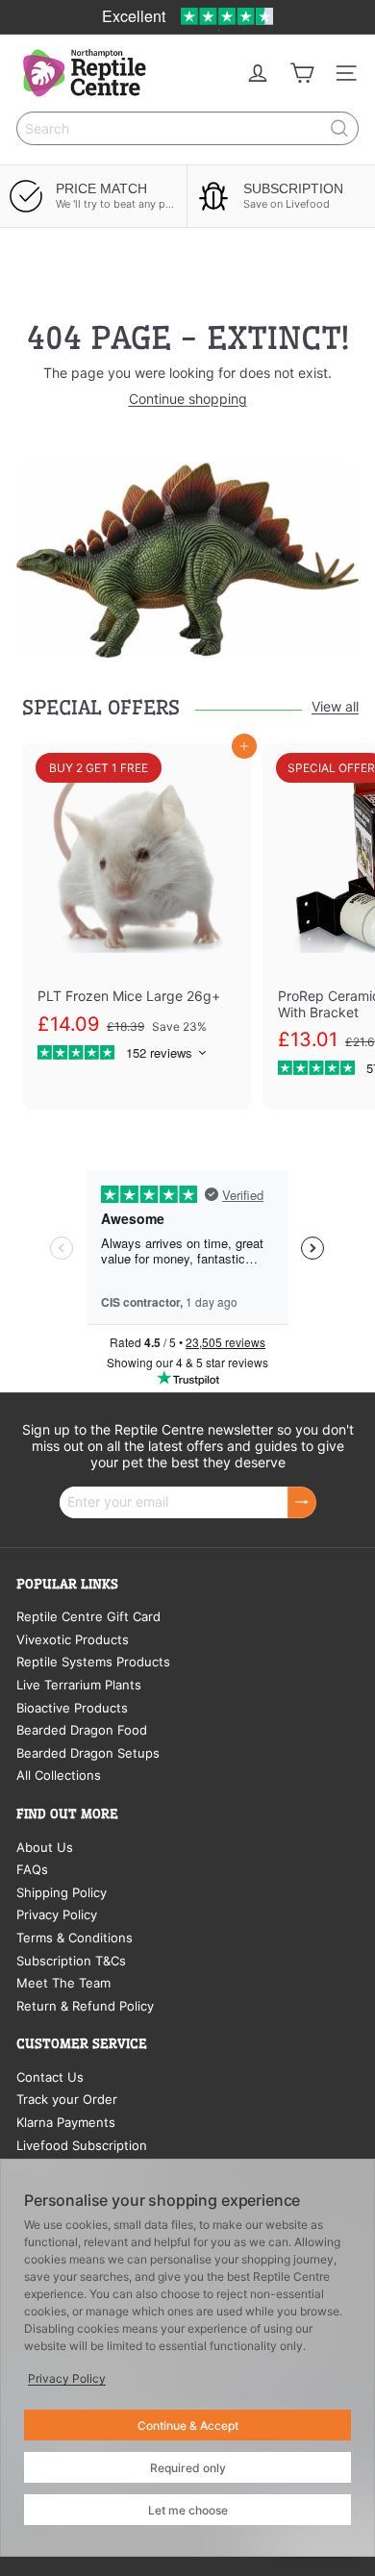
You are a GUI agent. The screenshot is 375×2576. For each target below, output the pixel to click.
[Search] (339, 128)
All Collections (59, 1775)
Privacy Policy (57, 1914)
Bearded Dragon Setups (88, 1753)
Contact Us (50, 2077)
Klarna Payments (66, 2122)
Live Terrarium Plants (79, 1685)
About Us (45, 1847)
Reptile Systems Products (93, 1662)
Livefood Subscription (82, 2145)
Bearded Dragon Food (82, 1730)
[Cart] (302, 73)
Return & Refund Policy (85, 2006)
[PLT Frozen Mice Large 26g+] (137, 912)
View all (335, 707)
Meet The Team (63, 1983)
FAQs (32, 1869)
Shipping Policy (62, 1892)
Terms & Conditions (75, 1938)
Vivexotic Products (73, 1639)
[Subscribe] (302, 1502)
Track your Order (67, 2099)
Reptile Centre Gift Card (88, 1616)
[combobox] (187, 128)
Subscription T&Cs (71, 1961)
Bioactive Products (72, 1708)
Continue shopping (188, 399)
